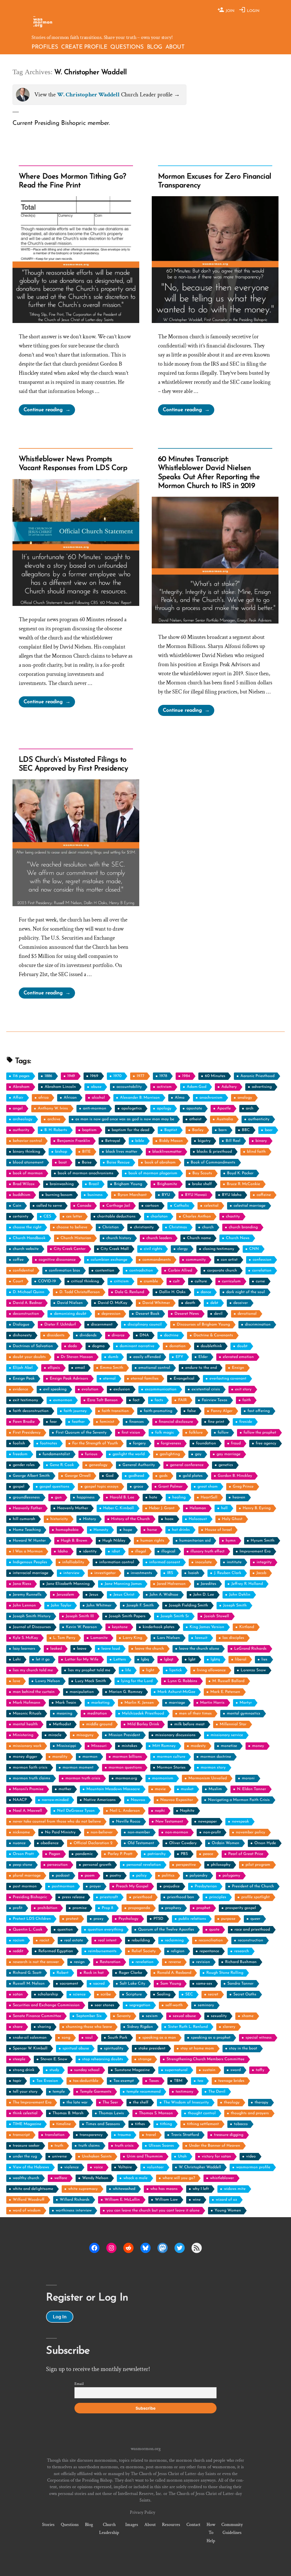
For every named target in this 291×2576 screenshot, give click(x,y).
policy (141, 1876)
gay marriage (228, 1454)
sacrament (69, 1984)
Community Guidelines (232, 2529)
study (54, 2070)
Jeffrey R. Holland (247, 1584)
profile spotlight (255, 1897)
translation (55, 2135)
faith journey (75, 1411)
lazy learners (24, 1649)
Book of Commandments (213, 1162)
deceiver (241, 1303)
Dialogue (21, 1325)
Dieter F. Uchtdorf (60, 1325)
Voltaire (125, 2167)
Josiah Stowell (217, 1616)
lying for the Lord (137, 1681)
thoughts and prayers (250, 2113)
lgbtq (215, 1659)
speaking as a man (159, 2038)
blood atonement (28, 1162)
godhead (136, 1476)
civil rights (153, 1249)
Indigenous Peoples (30, 1562)
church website (26, 1249)
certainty (21, 1216)
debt (214, 1303)
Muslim (215, 1789)
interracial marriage (31, 1573)
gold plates (193, 1476)
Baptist (171, 1130)
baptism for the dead (130, 1130)
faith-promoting (158, 1411)
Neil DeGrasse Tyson (76, 1811)
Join (229, 11)
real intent (107, 1940)
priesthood (143, 1897)
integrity (264, 1562)
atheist (195, 1119)
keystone (120, 1627)
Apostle (224, 1108)
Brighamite (167, 1184)
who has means (164, 2189)
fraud (236, 1443)
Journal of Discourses (32, 1627)
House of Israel (218, 1530)
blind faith (256, 1152)
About (175, 47)
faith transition (115, 1411)
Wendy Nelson (95, 2178)
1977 (141, 1076)
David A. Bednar (27, 1303)
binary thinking (26, 1152)
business (95, 1195)
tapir (17, 2081)
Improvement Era (255, 1551)
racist (44, 1940)
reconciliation (211, 1940)
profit (18, 1908)
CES (47, 1216)
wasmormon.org (146, 2449)
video (251, 2156)
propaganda (139, 1908)
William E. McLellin (122, 2200)
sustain (209, 2070)
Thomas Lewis (111, 2113)
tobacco (241, 2124)
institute (234, 1562)
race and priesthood (252, 1930)
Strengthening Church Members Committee (205, 2059)
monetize (229, 1746)
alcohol (98, 1098)
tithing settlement (203, 2124)
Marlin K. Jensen (139, 1703)
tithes (140, 2124)
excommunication (161, 1389)
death (190, 1303)
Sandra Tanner (240, 1984)
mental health (25, 1724)
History (90, 1519)
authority (21, 1130)
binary (261, 1141)
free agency (266, 1443)
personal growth (97, 1865)
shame (248, 2016)
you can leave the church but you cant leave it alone (153, 2210)
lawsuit (201, 1638)
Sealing (164, 1994)
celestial (211, 1206)
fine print (216, 1422)
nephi (160, 1811)
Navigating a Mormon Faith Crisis (239, 1800)
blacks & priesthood (214, 1152)
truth (59, 2146)
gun (58, 1497)
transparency (91, 2135)
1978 (163, 1076)
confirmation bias (65, 1271)
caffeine (264, 1195)
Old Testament (141, 1843)
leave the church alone (199, 1649)
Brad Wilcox (24, 1184)
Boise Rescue (118, 1162)
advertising (262, 1087)
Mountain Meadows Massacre (113, 1789)
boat (63, 1162)
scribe (106, 1994)
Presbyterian (206, 1886)
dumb (113, 1357)
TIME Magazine (27, 2124)
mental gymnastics (244, 1713)
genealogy (98, 1465)
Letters (120, 1659)
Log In (60, 2317)
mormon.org (126, 1778)
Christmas (178, 1227)
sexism (152, 2016)
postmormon (63, 1886)
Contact (193, 2525)
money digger (25, 1757)
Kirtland (247, 1627)
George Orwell (78, 1476)
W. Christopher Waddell (200, 2167)
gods (163, 1476)
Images (132, 2525)
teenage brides (231, 2081)
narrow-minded (55, 1800)
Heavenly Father (27, 1508)
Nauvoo (138, 1800)
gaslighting (170, 1454)
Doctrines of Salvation (33, 1346)
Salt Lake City (132, 1984)
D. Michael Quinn (29, 1292)
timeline (64, 2124)
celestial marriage (250, 1206)
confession (262, 1260)
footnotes (49, 1443)
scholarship (48, 1994)
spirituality (114, 2048)
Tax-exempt (124, 2081)
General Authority (139, 1465)
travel (151, 2135)
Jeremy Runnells (27, 1595)
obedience (50, 1843)
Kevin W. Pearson (81, 1627)
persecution (57, 1865)
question (65, 1930)
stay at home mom (197, 2048)
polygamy (231, 1876)
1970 (118, 1076)
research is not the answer (36, 1962)
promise (80, 1908)
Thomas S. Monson (156, 2113)
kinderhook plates (159, 1627)
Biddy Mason (171, 1141)
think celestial (25, 2113)
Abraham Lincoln (60, 1087)
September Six (89, 2016)
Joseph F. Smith (140, 1605)
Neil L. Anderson (125, 1811)
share (18, 2027)
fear (53, 1422)
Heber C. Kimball (119, 1508)
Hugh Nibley (114, 1541)
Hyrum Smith (263, 1541)
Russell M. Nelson (29, 1984)
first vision (131, 1433)
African (70, 1098)
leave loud (111, 1649)
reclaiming (174, 1940)
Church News (238, 1238)
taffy (260, 2070)
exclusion (122, 1389)
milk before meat (189, 1724)
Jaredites (208, 1584)
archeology (23, 1119)
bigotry (204, 1141)
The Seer (110, 2102)
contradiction (141, 1271)
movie (160, 1789)
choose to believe (72, 1227)
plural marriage (27, 1876)
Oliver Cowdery (183, 1843)
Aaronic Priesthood (257, 1076)
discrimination (258, 1325)
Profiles (45, 47)
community (196, 1260)
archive (54, 1119)
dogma (98, 1346)
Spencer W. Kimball (30, 2048)
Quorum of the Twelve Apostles (166, 1930)
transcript (21, 2135)
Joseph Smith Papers (127, 1616)
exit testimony (25, 1400)
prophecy (173, 1908)
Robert (63, 1973)
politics (168, 1876)
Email (79, 2384)
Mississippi (66, 1746)
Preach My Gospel (132, 1886)
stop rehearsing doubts (103, 2059)
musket (187, 1789)
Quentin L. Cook (28, 1930)
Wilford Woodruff (29, 2200)
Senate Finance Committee (37, 2016)
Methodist (62, 1724)
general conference (187, 1465)
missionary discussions (175, 1735)
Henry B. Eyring (257, 1508)
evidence (20, 1389)
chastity (233, 1216)
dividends (88, 1335)
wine (197, 2200)
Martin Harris (212, 1703)
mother (65, 1789)
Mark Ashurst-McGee (176, 1692)
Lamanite (99, 1638)
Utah (182, 2156)
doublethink (211, 1346)
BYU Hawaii (196, 1195)
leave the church (149, 1649)
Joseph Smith (235, 1605)
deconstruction (26, 1314)
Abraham (21, 1087)
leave (82, 1649)
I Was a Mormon (28, 1551)
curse (260, 1281)
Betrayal (113, 1141)
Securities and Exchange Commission (46, 2005)
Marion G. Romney (126, 1692)
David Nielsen (70, 1303)
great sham (208, 1487)
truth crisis (124, 2146)
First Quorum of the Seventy (81, 1433)
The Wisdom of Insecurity (186, 2102)
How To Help (211, 2532)
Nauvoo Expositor (177, 1800)
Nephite (187, 1811)
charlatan (159, 1216)
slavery (229, 2027)
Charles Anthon (197, 1216)
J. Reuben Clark (228, 1573)
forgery (139, 1443)
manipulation (82, 1692)
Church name (199, 1238)
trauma (124, 2135)
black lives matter (121, 1152)
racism (19, 1940)
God (110, 1476)
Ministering (23, 1735)
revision (203, 1962)
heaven (239, 1497)
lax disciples (233, 1638)
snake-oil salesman (30, 2038)
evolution (90, 1389)
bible (140, 1141)
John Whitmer (99, 1605)
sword (236, 2070)
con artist (229, 1260)
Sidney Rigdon (140, 2027)
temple (59, 2092)
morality (60, 1757)
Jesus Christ (124, 1595)
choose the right (27, 1227)
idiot (116, 1551)
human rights (152, 1541)
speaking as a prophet (211, 2038)
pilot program (258, 1865)
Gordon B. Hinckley (235, 1476)
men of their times (195, 1713)
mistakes (129, 1746)
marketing (100, 1703)
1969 (94, 1076)
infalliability (73, 1562)
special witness (259, 2038)
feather (78, 1422)
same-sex (204, 1984)
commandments (157, 1260)
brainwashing (62, 1184)
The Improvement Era (32, 2102)
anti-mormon (95, 1108)
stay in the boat (243, 2048)
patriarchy (157, 1854)
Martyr (246, 1703)
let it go (43, 1659)
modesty (198, 1746)
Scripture (134, 1994)
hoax (169, 1519)
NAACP (20, 1800)
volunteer (155, 2167)
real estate (74, 1940)
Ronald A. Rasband (174, 1973)
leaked (56, 1649)
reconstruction (251, 1940)
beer (269, 1130)
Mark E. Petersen (225, 1692)
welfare (61, 2178)
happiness (86, 1497)
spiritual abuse (76, 2048)
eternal (109, 1379)
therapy (261, 2102)
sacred (99, 1984)
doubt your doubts (29, 1357)
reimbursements (102, 1951)
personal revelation (144, 1865)
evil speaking (55, 1389)
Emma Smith (112, 1368)
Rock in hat (94, 1973)
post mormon (25, 1886)
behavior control (27, 1141)
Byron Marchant (132, 1195)
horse (152, 1530)
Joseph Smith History (32, 1616)
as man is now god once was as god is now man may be (125, 1119)
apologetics (132, 1108)
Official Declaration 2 (93, 1843)
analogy (245, 1098)
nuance (19, 1843)
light (150, 1670)
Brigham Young (128, 1184)
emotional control (154, 1368)
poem (90, 1876)
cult (176, 1281)
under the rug (25, 2156)
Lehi (17, 1659)
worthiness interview (74, 2210)
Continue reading (49, 411)
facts (159, 1400)
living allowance (211, 1670)
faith (247, 1400)
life (128, 1670)
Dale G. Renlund (129, 1292)
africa (43, 1098)
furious (91, 1454)
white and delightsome (33, 2189)
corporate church (222, 1271)
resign (79, 1962)
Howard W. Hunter (29, 1541)
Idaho (63, 1551)
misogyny (85, 1735)
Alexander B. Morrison (140, 1098)
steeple (19, 2059)
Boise (87, 1162)
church (208, 1227)
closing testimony (219, 1249)
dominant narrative (137, 1346)
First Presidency (27, 1433)
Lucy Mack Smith (91, 1681)
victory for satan (216, 2156)
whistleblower (222, 2178)
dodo (72, 1346)
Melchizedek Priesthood (143, 1713)
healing (179, 1497)
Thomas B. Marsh (68, 2113)
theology (232, 2102)
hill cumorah (24, 1519)
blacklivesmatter (167, 1152)
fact (136, 1400)
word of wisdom (27, 2210)
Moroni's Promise (28, 1789)
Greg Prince (243, 1487)
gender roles (24, 1465)
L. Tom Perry (64, 1638)
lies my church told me (33, 1670)
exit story (243, 1389)
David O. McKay (113, 1303)
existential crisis (206, 1389)
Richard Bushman (241, 1962)
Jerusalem (65, 1595)
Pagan (55, 1854)
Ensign (238, 1368)
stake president (152, 2048)
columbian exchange (109, 1260)
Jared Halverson (171, 1584)
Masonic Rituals (27, 1713)
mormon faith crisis (30, 1768)
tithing (166, 2124)
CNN (254, 1249)
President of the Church (253, 1886)
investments (141, 1573)
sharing (44, 2027)
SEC (189, 1994)
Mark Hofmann (27, 1703)
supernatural (176, 2070)
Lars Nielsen (169, 1638)
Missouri (99, 1746)
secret (213, 1994)
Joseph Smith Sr (175, 1616)
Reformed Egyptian (56, 1951)
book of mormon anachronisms (86, 1173)
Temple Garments (96, 2092)
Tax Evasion (47, 2081)
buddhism (22, 1195)
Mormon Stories (171, 1768)
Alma (180, 1098)
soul (89, 2038)
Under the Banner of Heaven (215, 2146)
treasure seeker (26, 2146)
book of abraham (160, 1162)
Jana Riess (22, 1584)
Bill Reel (233, 1141)
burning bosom (59, 1195)
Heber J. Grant (162, 1508)
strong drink (24, 2070)
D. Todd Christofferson (80, 1292)
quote (214, 1930)
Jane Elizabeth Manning (68, 1584)
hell (224, 1508)
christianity (144, 1227)
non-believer (102, 1832)
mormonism (163, 1778)
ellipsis (54, 1368)
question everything (105, 1930)
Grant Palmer (170, 1487)
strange (145, 2059)
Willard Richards (75, 2200)
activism (164, 1087)
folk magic (165, 1433)
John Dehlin (240, 1595)
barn (223, 1130)
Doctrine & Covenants (213, 1335)
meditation (97, 1713)
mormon (90, 1757)
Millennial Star (233, 1724)
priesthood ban (181, 1897)
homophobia (67, 1530)
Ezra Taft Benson (102, 1400)
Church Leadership (109, 2529)
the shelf (141, 2102)
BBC (246, 1130)
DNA (144, 1335)
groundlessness (26, 1497)
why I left (201, 2189)
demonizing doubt (70, 1314)
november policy (251, 1832)
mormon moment (78, 1768)
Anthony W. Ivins (53, 1108)
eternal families (145, 1379)
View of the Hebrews (31, 2167)
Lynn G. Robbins (182, 1681)
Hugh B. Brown (74, 1541)
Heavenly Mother (73, 1508)
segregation (140, 2005)
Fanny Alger (222, 1411)
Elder (203, 1357)
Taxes (154, 2081)
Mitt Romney (164, 1746)
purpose (228, 1919)
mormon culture (171, 1757)
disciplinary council (145, 1325)
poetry (115, 1876)
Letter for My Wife (82, 1659)
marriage (177, 1703)
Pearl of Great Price (246, 1854)
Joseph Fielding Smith (188, 1605)
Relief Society (144, 1951)
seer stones (104, 2005)
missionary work (27, 1746)
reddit (18, 1951)
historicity (59, 1519)
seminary (206, 2005)
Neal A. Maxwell (27, 1811)
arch (250, 1108)
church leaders (159, 1238)
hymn (231, 1541)
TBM (178, 2081)
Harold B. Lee (122, 1497)
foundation (206, 1443)
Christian (111, 1227)
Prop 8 (107, 1908)
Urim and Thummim (145, 2156)
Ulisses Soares (161, 2146)
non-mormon (177, 1832)
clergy (183, 1249)
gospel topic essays (101, 1487)
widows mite (235, 2189)
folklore (196, 1433)
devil (218, 1314)
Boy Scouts (202, 1173)
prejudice (172, 1886)
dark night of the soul (246, 1292)
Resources (171, 2525)
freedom (20, 1454)
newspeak (240, 1822)
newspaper (207, 1822)
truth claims (89, 2146)
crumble (151, 1281)
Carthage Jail (118, 1206)
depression (111, 1314)
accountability (129, 1087)
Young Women (228, 2210)
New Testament (169, 1822)
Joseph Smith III (80, 1616)
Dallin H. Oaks (172, 1292)
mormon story (213, 1768)
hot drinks (181, 1530)
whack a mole (135, 2178)
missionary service (227, 1735)
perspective (186, 1865)
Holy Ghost (232, 1519)
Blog (155, 47)
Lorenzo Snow (253, 1670)
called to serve (49, 1206)
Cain (17, 1206)
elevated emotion (238, 1357)
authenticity (259, 1119)
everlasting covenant (228, 1379)
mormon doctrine (216, 1757)
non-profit (212, 1832)
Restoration (110, 1962)
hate (153, 1497)
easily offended (147, 1357)
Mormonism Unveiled (208, 1778)
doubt (242, 1346)
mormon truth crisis (83, 1778)
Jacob (261, 1573)
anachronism (211, 1098)
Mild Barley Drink (143, 1724)
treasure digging (229, 2135)
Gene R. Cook (62, 1465)
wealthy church (26, 2178)
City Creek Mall (115, 1249)
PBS (184, 1854)
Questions (127, 47)
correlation (262, 1271)
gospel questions (54, 1487)
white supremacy (83, 2189)
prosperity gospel (241, 1908)
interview (71, 1573)
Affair (18, 1098)
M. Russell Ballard (228, 1681)
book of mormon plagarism (153, 1173)
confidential (23, 1271)
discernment (102, 1325)
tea (200, 2081)
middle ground (99, 1724)
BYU (166, 1195)
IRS (170, 1573)
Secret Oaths (245, 1994)
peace (208, 1854)
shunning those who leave (89, 2027)
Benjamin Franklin (74, 1141)
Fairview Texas (215, 1400)
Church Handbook (29, 1238)
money (258, 1746)
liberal (241, 1659)
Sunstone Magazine (132, 2070)
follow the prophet (260, 1433)
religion (178, 1951)
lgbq (145, 1659)
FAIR (182, 1400)
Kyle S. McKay (25, 1638)
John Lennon (24, 1605)
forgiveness (171, 1443)
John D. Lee (204, 1595)
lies (264, 1659)
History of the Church (130, 1519)
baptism (89, 1130)
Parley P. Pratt (120, 1854)
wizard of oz (226, 2200)
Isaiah (194, 1573)
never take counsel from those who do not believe (57, 1822)
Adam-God (197, 1087)
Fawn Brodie (24, 1422)
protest (72, 1919)
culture (201, 1281)
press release (73, 1897)
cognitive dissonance (57, 1260)
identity (90, 1551)
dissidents (56, 1335)
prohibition (47, 1908)
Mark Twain (66, 1703)
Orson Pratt (23, 1854)
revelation (145, 1962)
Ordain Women (225, 1843)
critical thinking (85, 1281)
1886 (48, 1076)
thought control (202, 2113)
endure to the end (201, 1368)
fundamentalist (56, 1454)
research (242, 1951)
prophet (203, 1908)
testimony (184, 2092)
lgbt (192, 1659)
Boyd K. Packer (240, 1173)
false (192, 1411)
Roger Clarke (130, 1973)
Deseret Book (147, 1314)
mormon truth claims (32, 1778)
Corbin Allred (180, 1271)
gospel (19, 1487)
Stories (48, 2525)
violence (71, 2167)
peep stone (22, 1865)
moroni (248, 1778)
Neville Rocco (128, 1822)
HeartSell (209, 1497)
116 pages (21, 1076)
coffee (18, 1260)
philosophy (221, 1865)
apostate (194, 1108)
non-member (139, 1832)
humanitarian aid (195, 1541)
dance (206, 1292)
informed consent (165, 1562)
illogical (168, 1551)
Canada (84, 1206)
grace (138, 1487)
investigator (105, 1573)
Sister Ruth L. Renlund (188, 2027)
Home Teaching (27, 1530)
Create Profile (84, 47)
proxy (98, 1919)
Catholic (181, 1206)
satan (18, 1994)
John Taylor (61, 1605)
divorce (118, 1335)
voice (98, 2167)
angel (18, 1108)
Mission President (124, 1735)
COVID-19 (47, 1281)
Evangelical (184, 1379)
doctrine (171, 1335)
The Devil (217, 2092)
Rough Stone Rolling (225, 1973)
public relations (192, 1919)
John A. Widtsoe (164, 1595)
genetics (226, 1465)
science (79, 1994)
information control (117, 1562)
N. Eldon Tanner (251, 1789)
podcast (63, 1876)
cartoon (152, 1206)
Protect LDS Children (32, 1919)
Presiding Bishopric (30, 1897)
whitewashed (124, 2189)
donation (177, 1346)
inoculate (203, 1562)
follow (223, 1433)
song (66, 2038)
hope (128, 1530)
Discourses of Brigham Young (203, 1325)
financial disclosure (176, 1422)
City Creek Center (70, 1249)
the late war (77, 2102)
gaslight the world (129, 1454)
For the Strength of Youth (95, 1443)
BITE (86, 1152)
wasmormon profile (253, 2167)
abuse (96, 1087)
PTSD (158, 1919)
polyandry (198, 1876)
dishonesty (22, 1335)
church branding (243, 1227)
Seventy (124, 2016)
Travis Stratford (185, 2135)
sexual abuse (184, 2016)
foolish (19, 1443)
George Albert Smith (31, 1476)
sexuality (219, 2016)
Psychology (128, 1919)
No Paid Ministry (60, 1832)
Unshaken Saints (97, 2156)
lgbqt (169, 1659)
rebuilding (141, 1940)
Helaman (198, 1508)
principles (218, 1897)
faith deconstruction (31, 1411)
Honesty (101, 1530)
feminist (107, 1422)
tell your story (25, 2092)
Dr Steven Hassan (77, 1357)
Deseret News (187, 1314)
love (16, 1681)
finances (137, 1422)
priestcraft (109, 1897)
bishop (61, 1152)
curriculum (231, 1281)
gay (198, 1454)
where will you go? (179, 2178)
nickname (21, 1832)
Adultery (229, 1087)
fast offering (259, 1411)
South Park (118, 2038)
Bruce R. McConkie (243, 1184)
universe (59, 2156)
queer (255, 1919)
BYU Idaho (232, 1195)
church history (119, 1238)
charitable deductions (116, 1216)
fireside (246, 1422)
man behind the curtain (34, 1692)
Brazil (94, 1184)
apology (164, 1108)
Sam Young (171, 1984)
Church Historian (76, 1238)
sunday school (87, 2070)
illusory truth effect (207, 1551)
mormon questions (125, 1768)
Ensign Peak (24, 1379)
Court (18, 1281)
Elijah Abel (23, 1368)
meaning (64, 1713)
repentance (209, 1951)
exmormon (63, 1400)
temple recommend (144, 2092)
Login (253, 11)
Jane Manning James (123, 1584)
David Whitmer (156, 1303)
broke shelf (202, 1184)
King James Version (207, 1627)
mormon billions (127, 1757)
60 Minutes (215, 1076)
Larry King (132, 1638)
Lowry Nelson (48, 1681)
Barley (198, 1130)
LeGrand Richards (250, 1649)
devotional (247, 1314)
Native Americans (100, 1800)
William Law (166, 2200)
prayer (95, 1886)
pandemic (84, 1854)
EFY (179, 1357)
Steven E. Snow (54, 2059)
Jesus (94, 1595)
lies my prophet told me (89, 1670)
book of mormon (28, 1173)
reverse (175, 1962)
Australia (225, 1119)
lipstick (176, 1670)
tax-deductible (86, 2081)
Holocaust (198, 1519)
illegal (141, 1551)
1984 (186, 1076)
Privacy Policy (143, 2512)
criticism (121, 1281)
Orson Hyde (265, 1843)
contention (105, 1271)
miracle (55, 1735)
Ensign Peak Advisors (69, 1379)
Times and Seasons (103, 2124)
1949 (71, 1076)
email (80, 1368)
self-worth (174, 2005)
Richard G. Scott (27, 1973)
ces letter (74, 1216)
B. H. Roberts (56, 1130)
